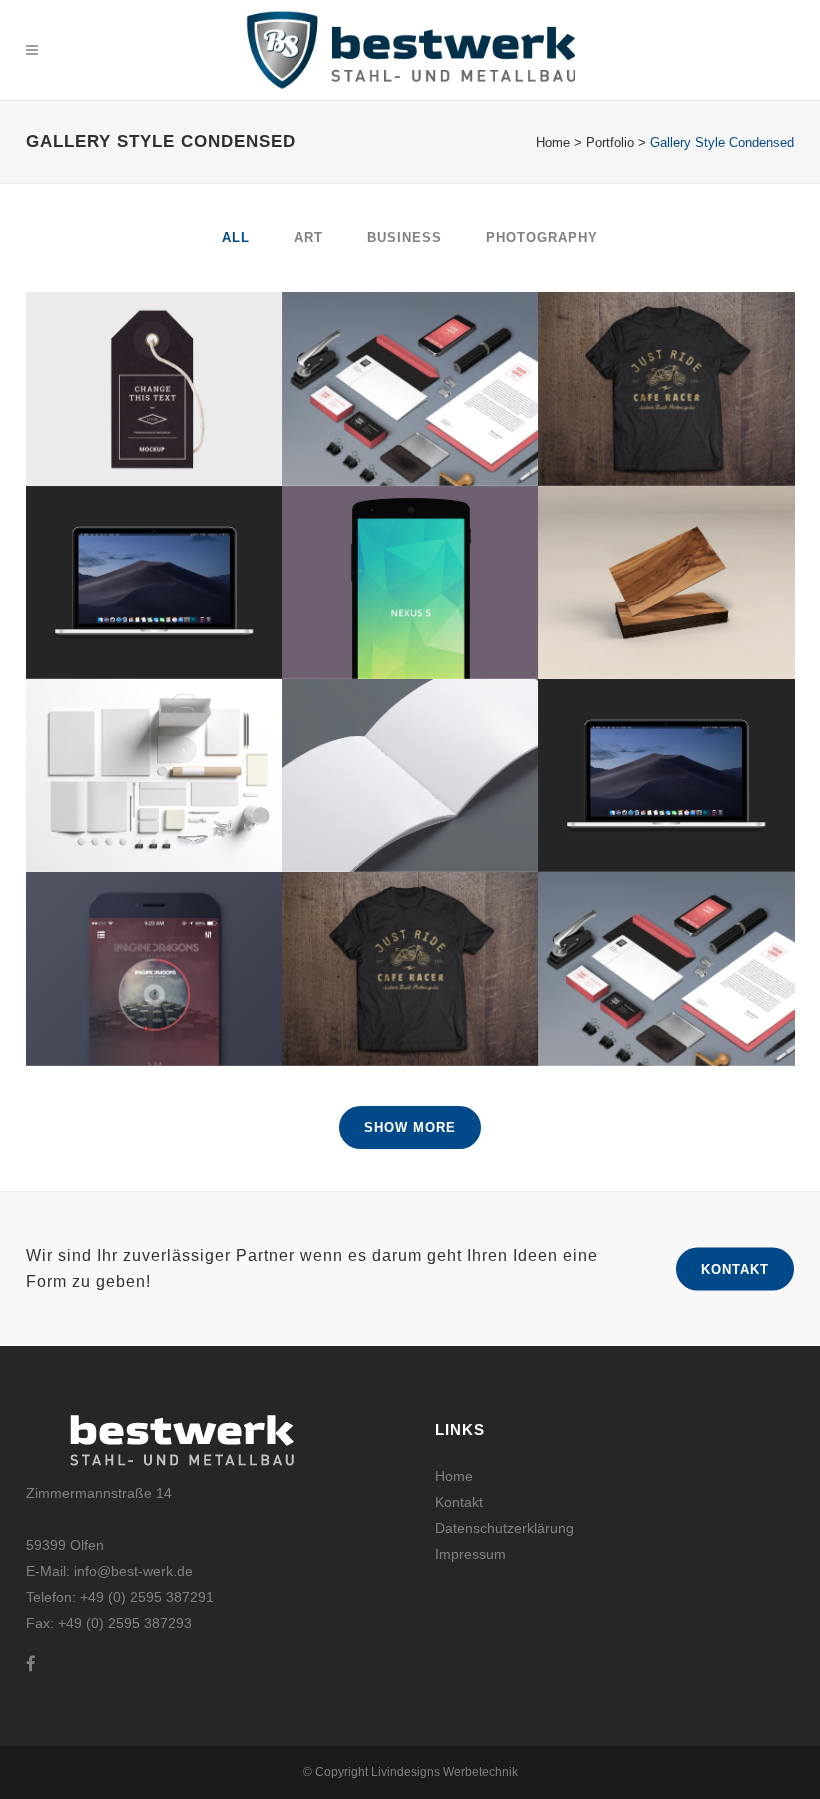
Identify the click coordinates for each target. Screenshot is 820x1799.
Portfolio (610, 142)
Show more (410, 1127)
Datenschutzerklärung (504, 1528)
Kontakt (735, 1268)
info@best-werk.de (133, 1571)
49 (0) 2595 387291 (151, 1597)
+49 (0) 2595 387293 (123, 1623)
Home (553, 142)
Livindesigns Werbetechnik (444, 1772)
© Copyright (337, 1772)
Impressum (470, 1554)
